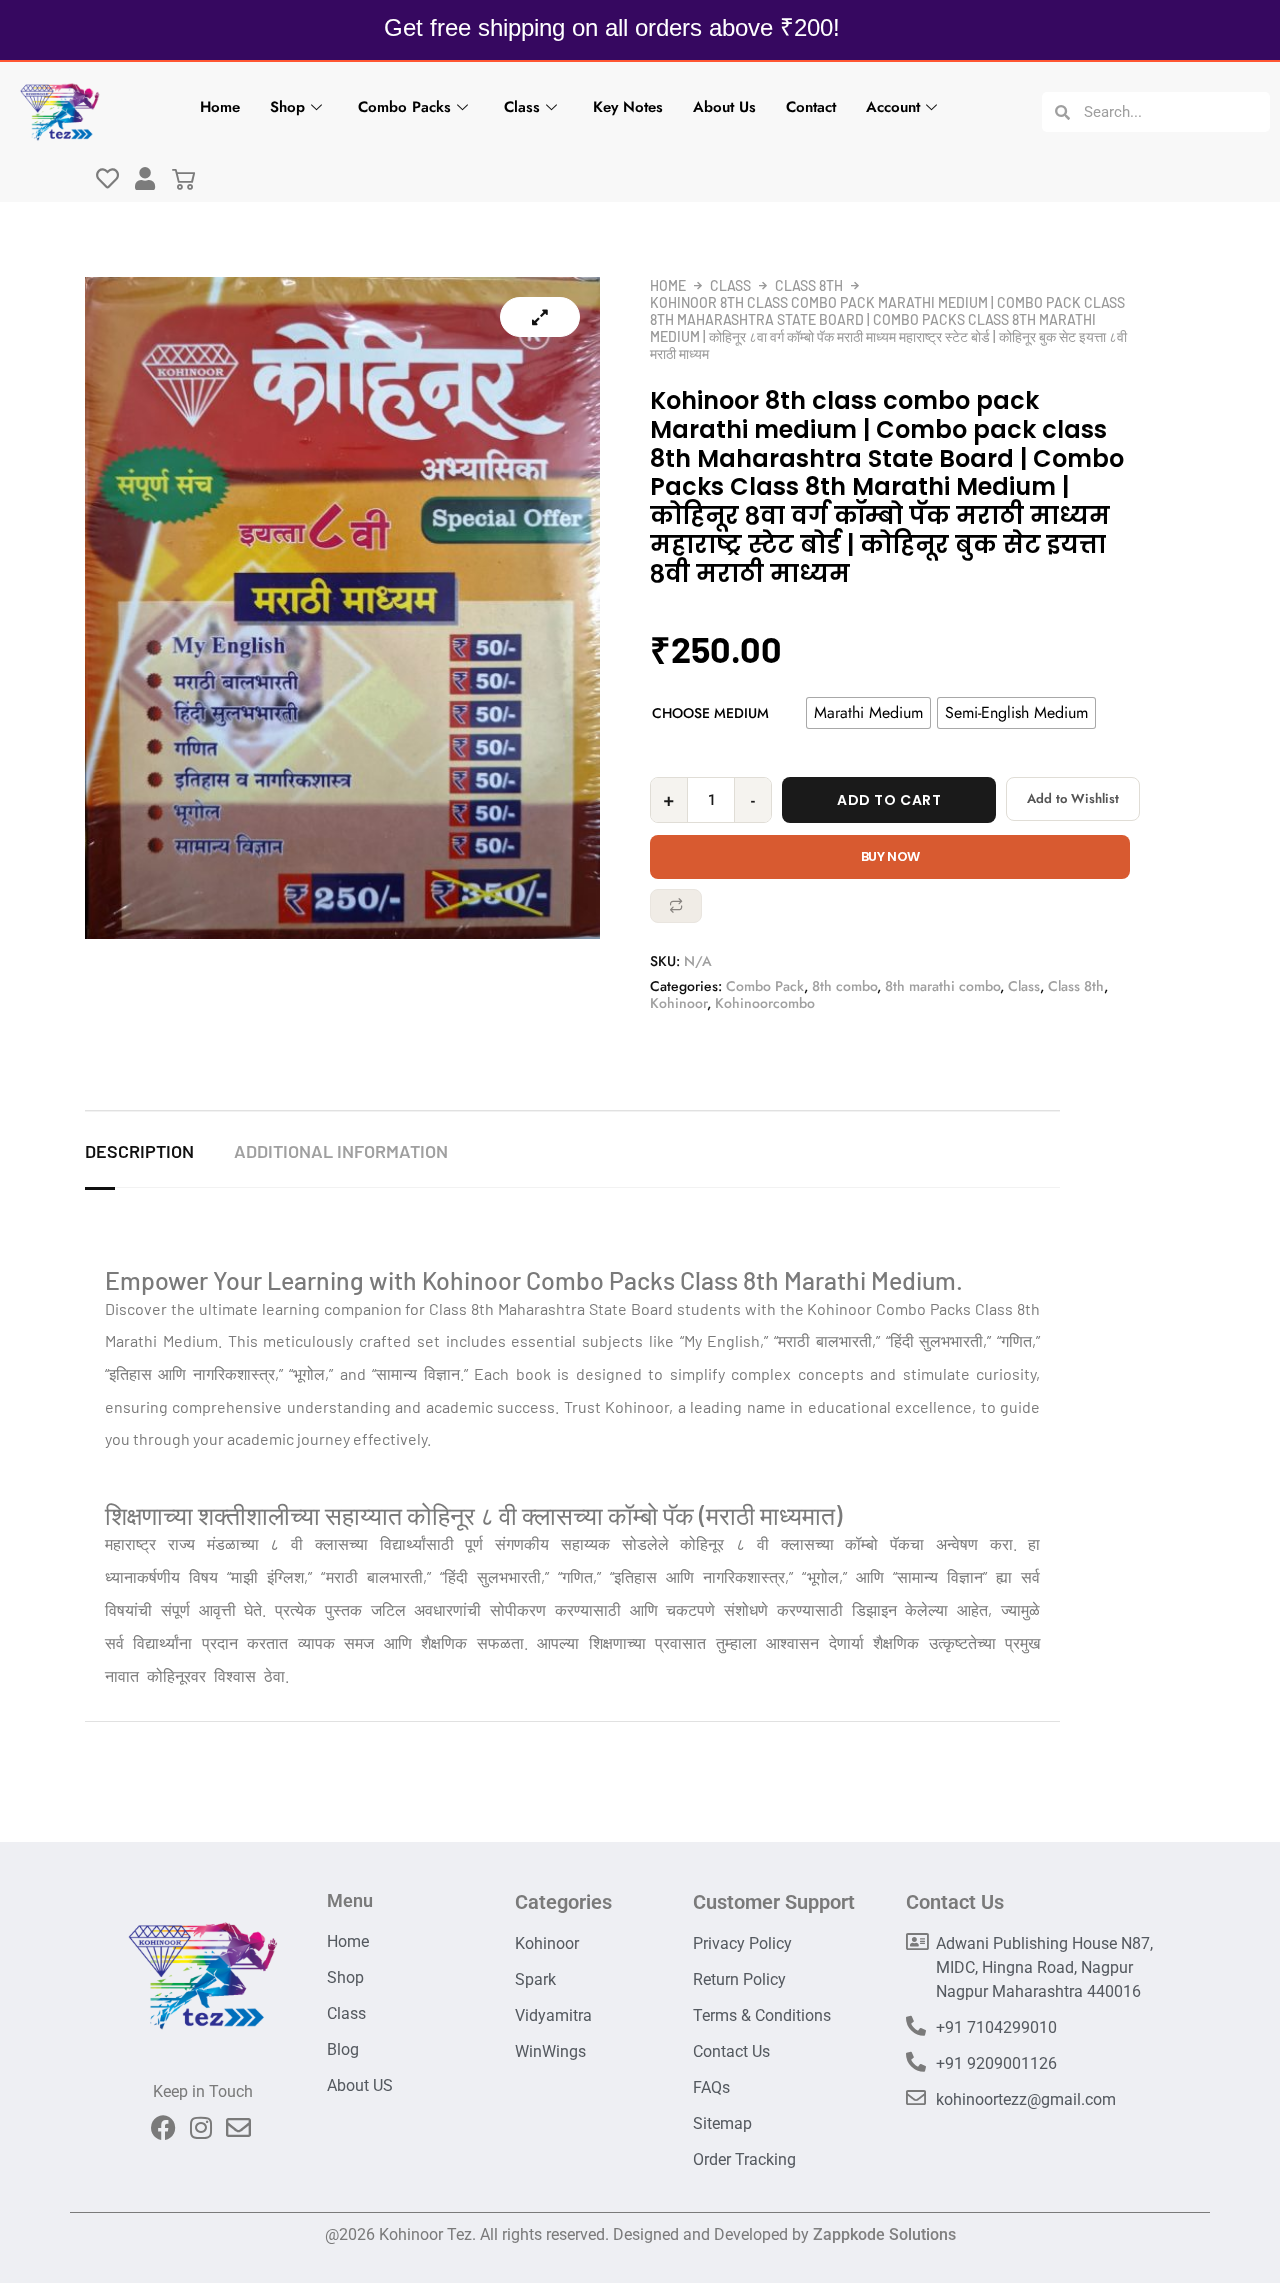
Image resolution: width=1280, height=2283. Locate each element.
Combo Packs (404, 107)
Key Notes (628, 107)
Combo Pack (765, 986)
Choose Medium (710, 713)
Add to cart (889, 800)
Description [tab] (139, 1151)
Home (220, 107)
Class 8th (809, 285)
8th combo (844, 986)
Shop (287, 107)
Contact (811, 107)
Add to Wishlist (1073, 798)
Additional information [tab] (341, 1151)
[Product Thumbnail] (540, 317)
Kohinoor (678, 1003)
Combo (901, 1308)
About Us (724, 107)
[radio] (868, 713)
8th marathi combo (942, 986)
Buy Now (890, 856)
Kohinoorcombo (765, 1003)
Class (522, 107)
